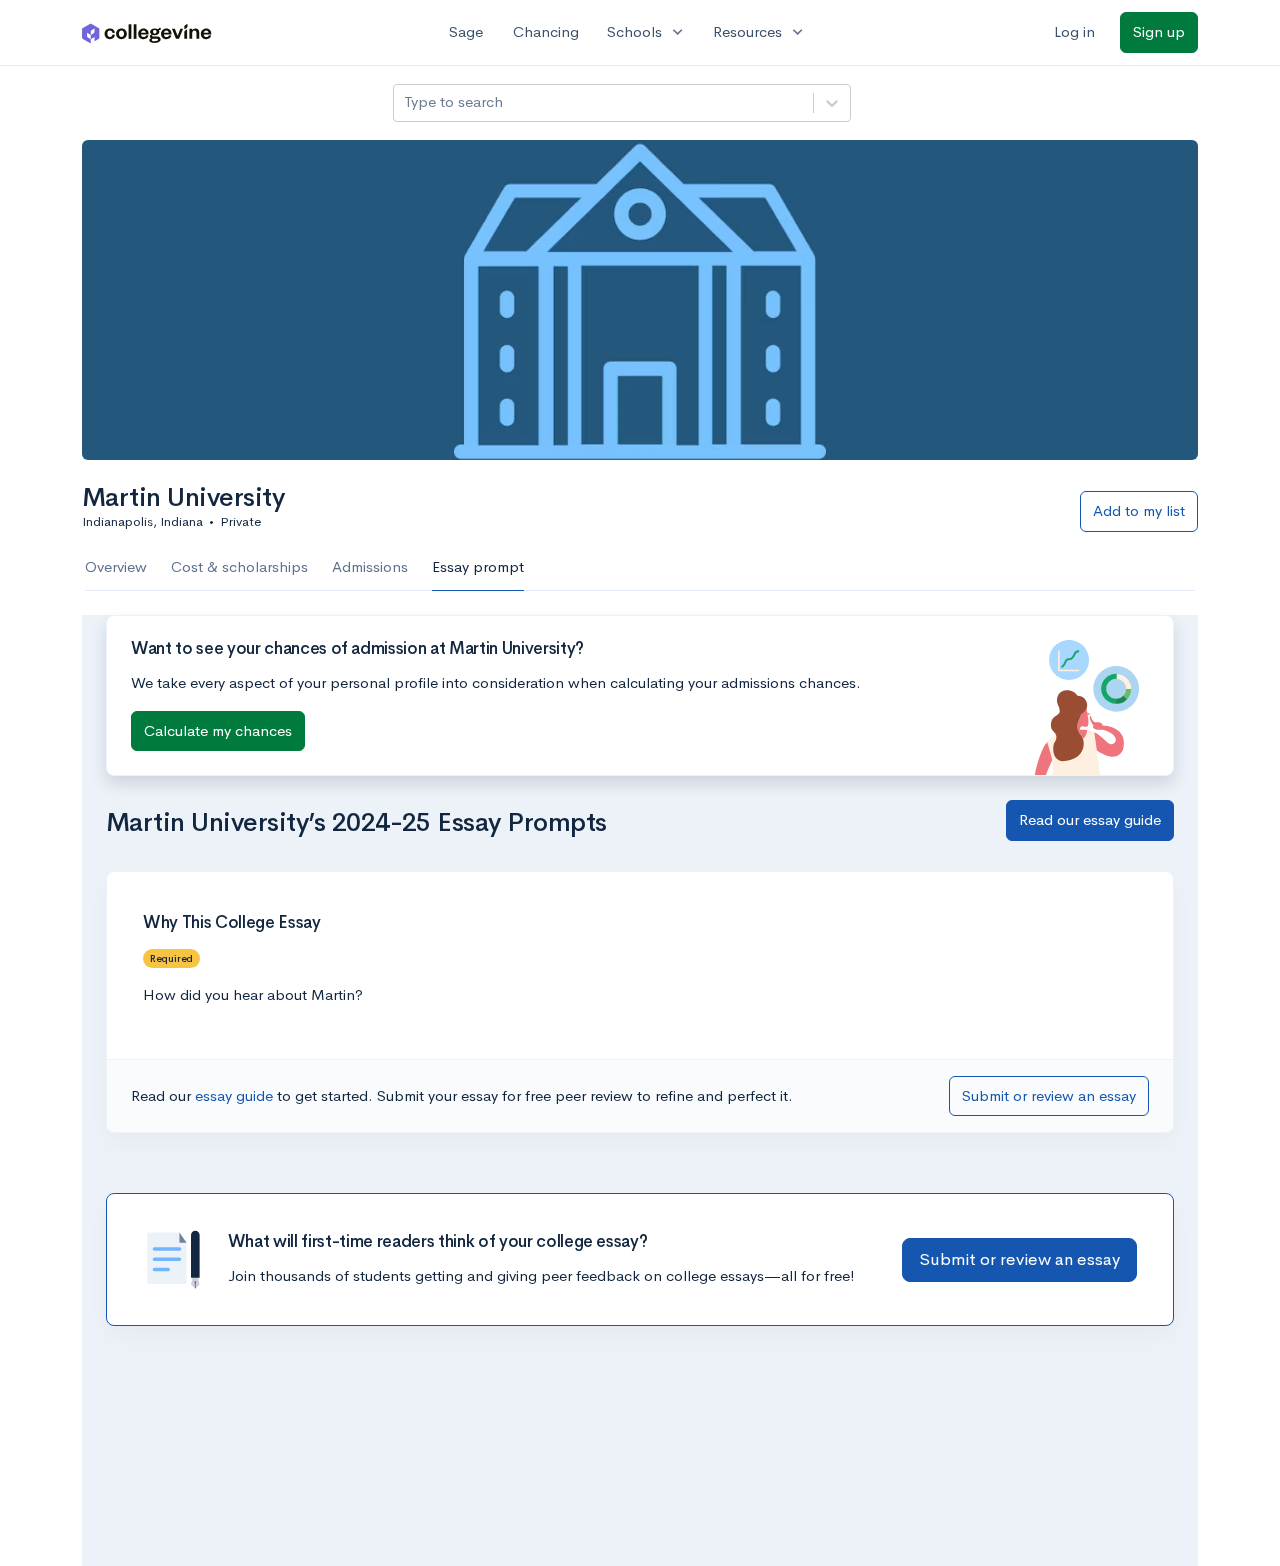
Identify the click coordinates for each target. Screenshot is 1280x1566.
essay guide (236, 1095)
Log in (1074, 31)
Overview (116, 566)
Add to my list (1139, 510)
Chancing (546, 31)
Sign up (1159, 31)
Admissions (370, 566)
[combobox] (406, 102)
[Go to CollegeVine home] (147, 32)
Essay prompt (478, 566)
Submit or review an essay (1049, 1095)
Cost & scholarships (239, 566)
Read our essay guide (1090, 819)
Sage (466, 31)
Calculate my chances (218, 730)
